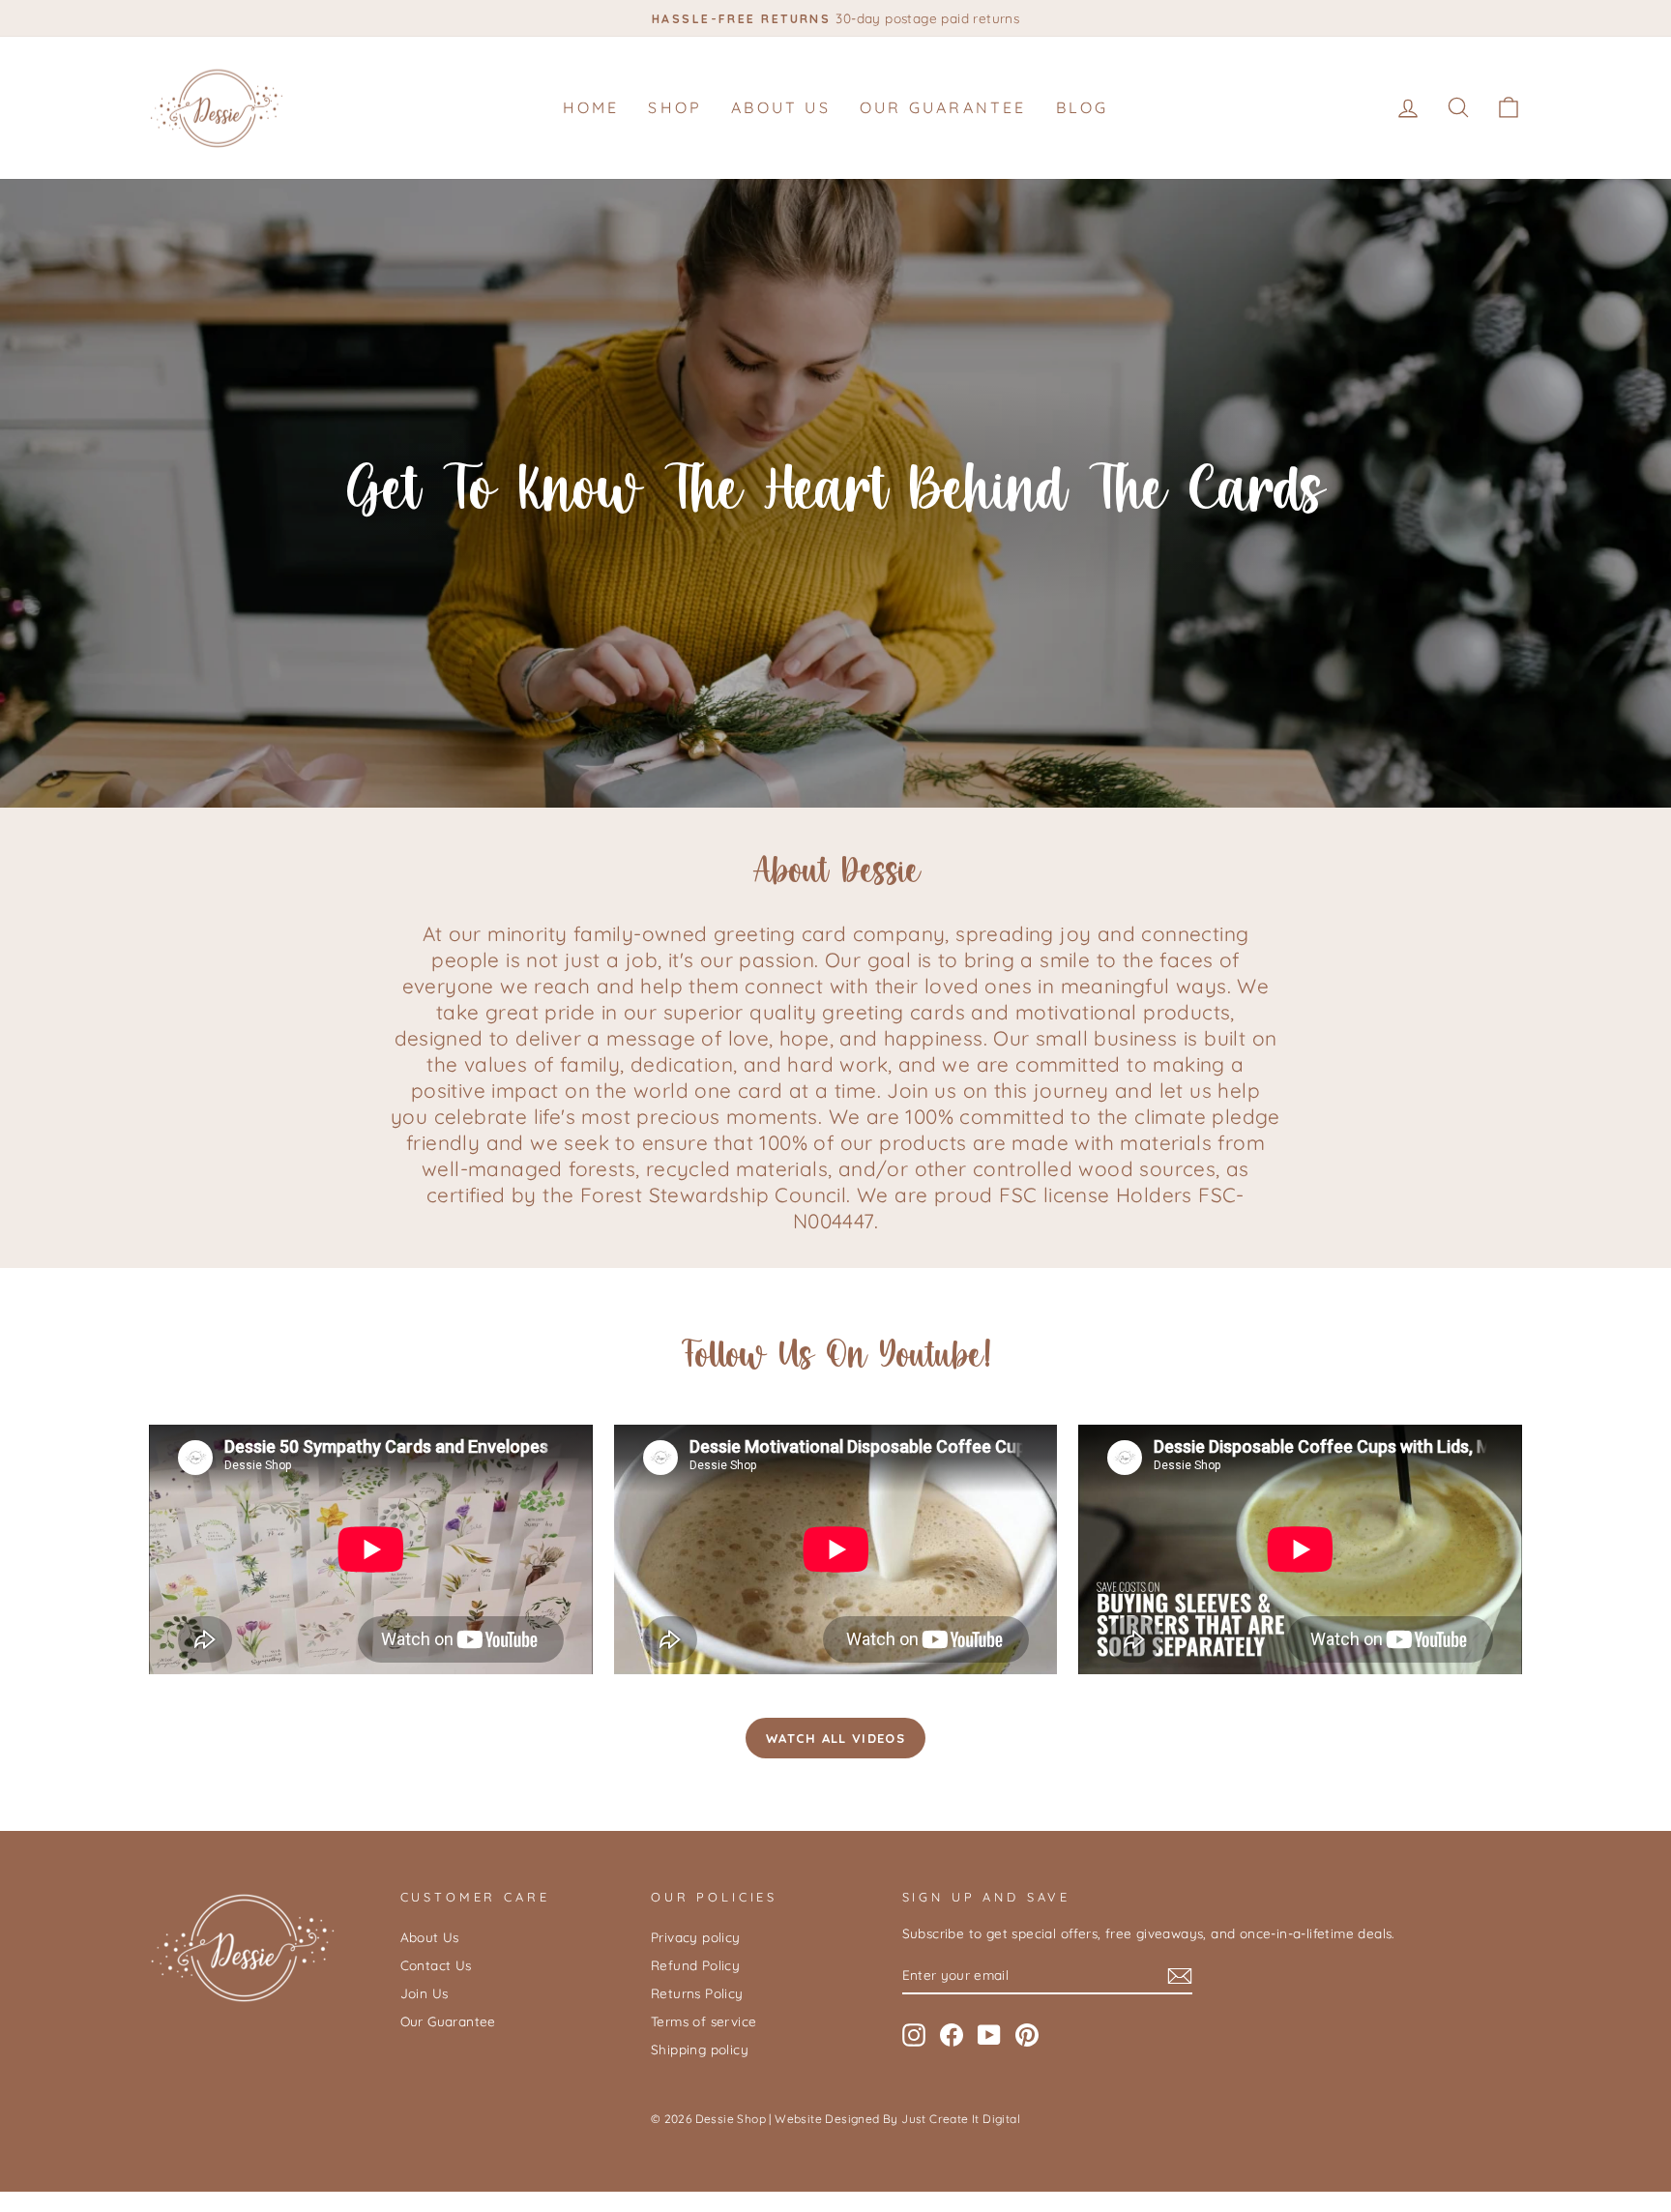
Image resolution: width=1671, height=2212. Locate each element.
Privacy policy (696, 1937)
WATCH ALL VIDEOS (835, 1738)
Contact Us (436, 1965)
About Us (781, 107)
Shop (675, 107)
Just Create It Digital (961, 2119)
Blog (1083, 107)
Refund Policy (695, 1965)
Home (591, 107)
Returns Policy (697, 1993)
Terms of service (704, 2021)
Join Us (425, 1993)
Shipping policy (700, 2049)
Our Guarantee (943, 107)
